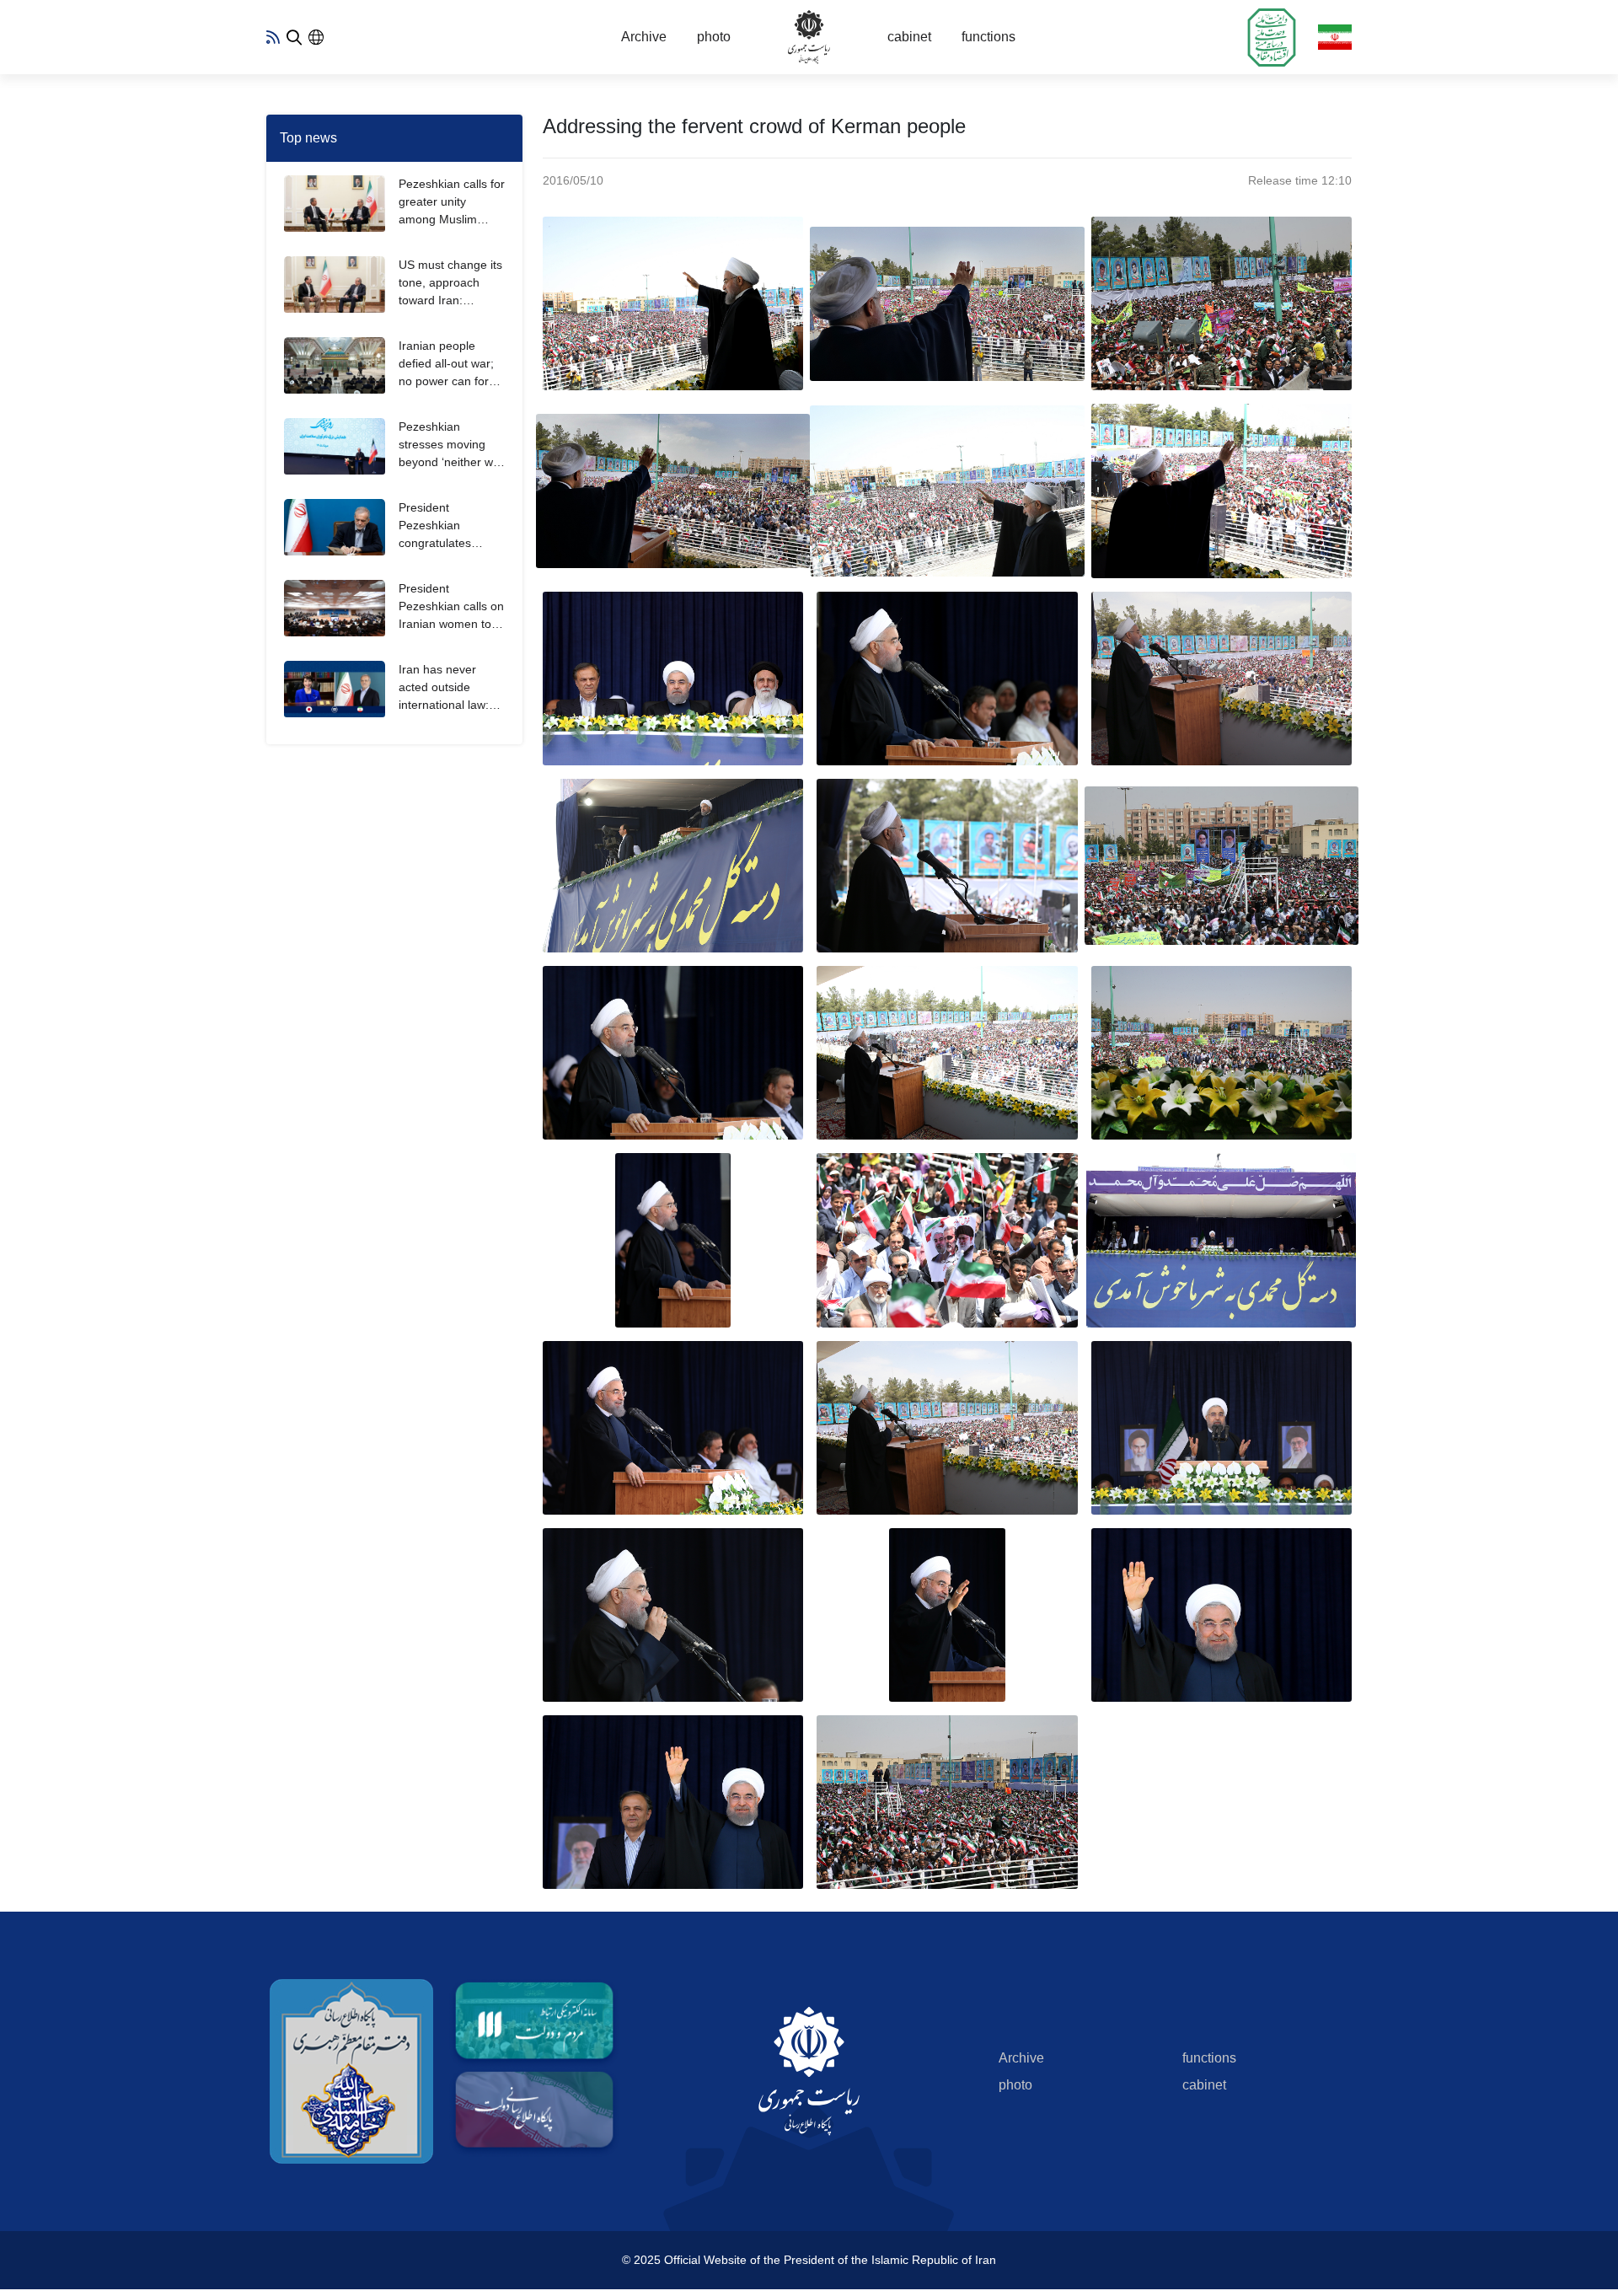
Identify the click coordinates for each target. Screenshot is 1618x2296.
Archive (644, 37)
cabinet (909, 37)
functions (988, 37)
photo (714, 37)
